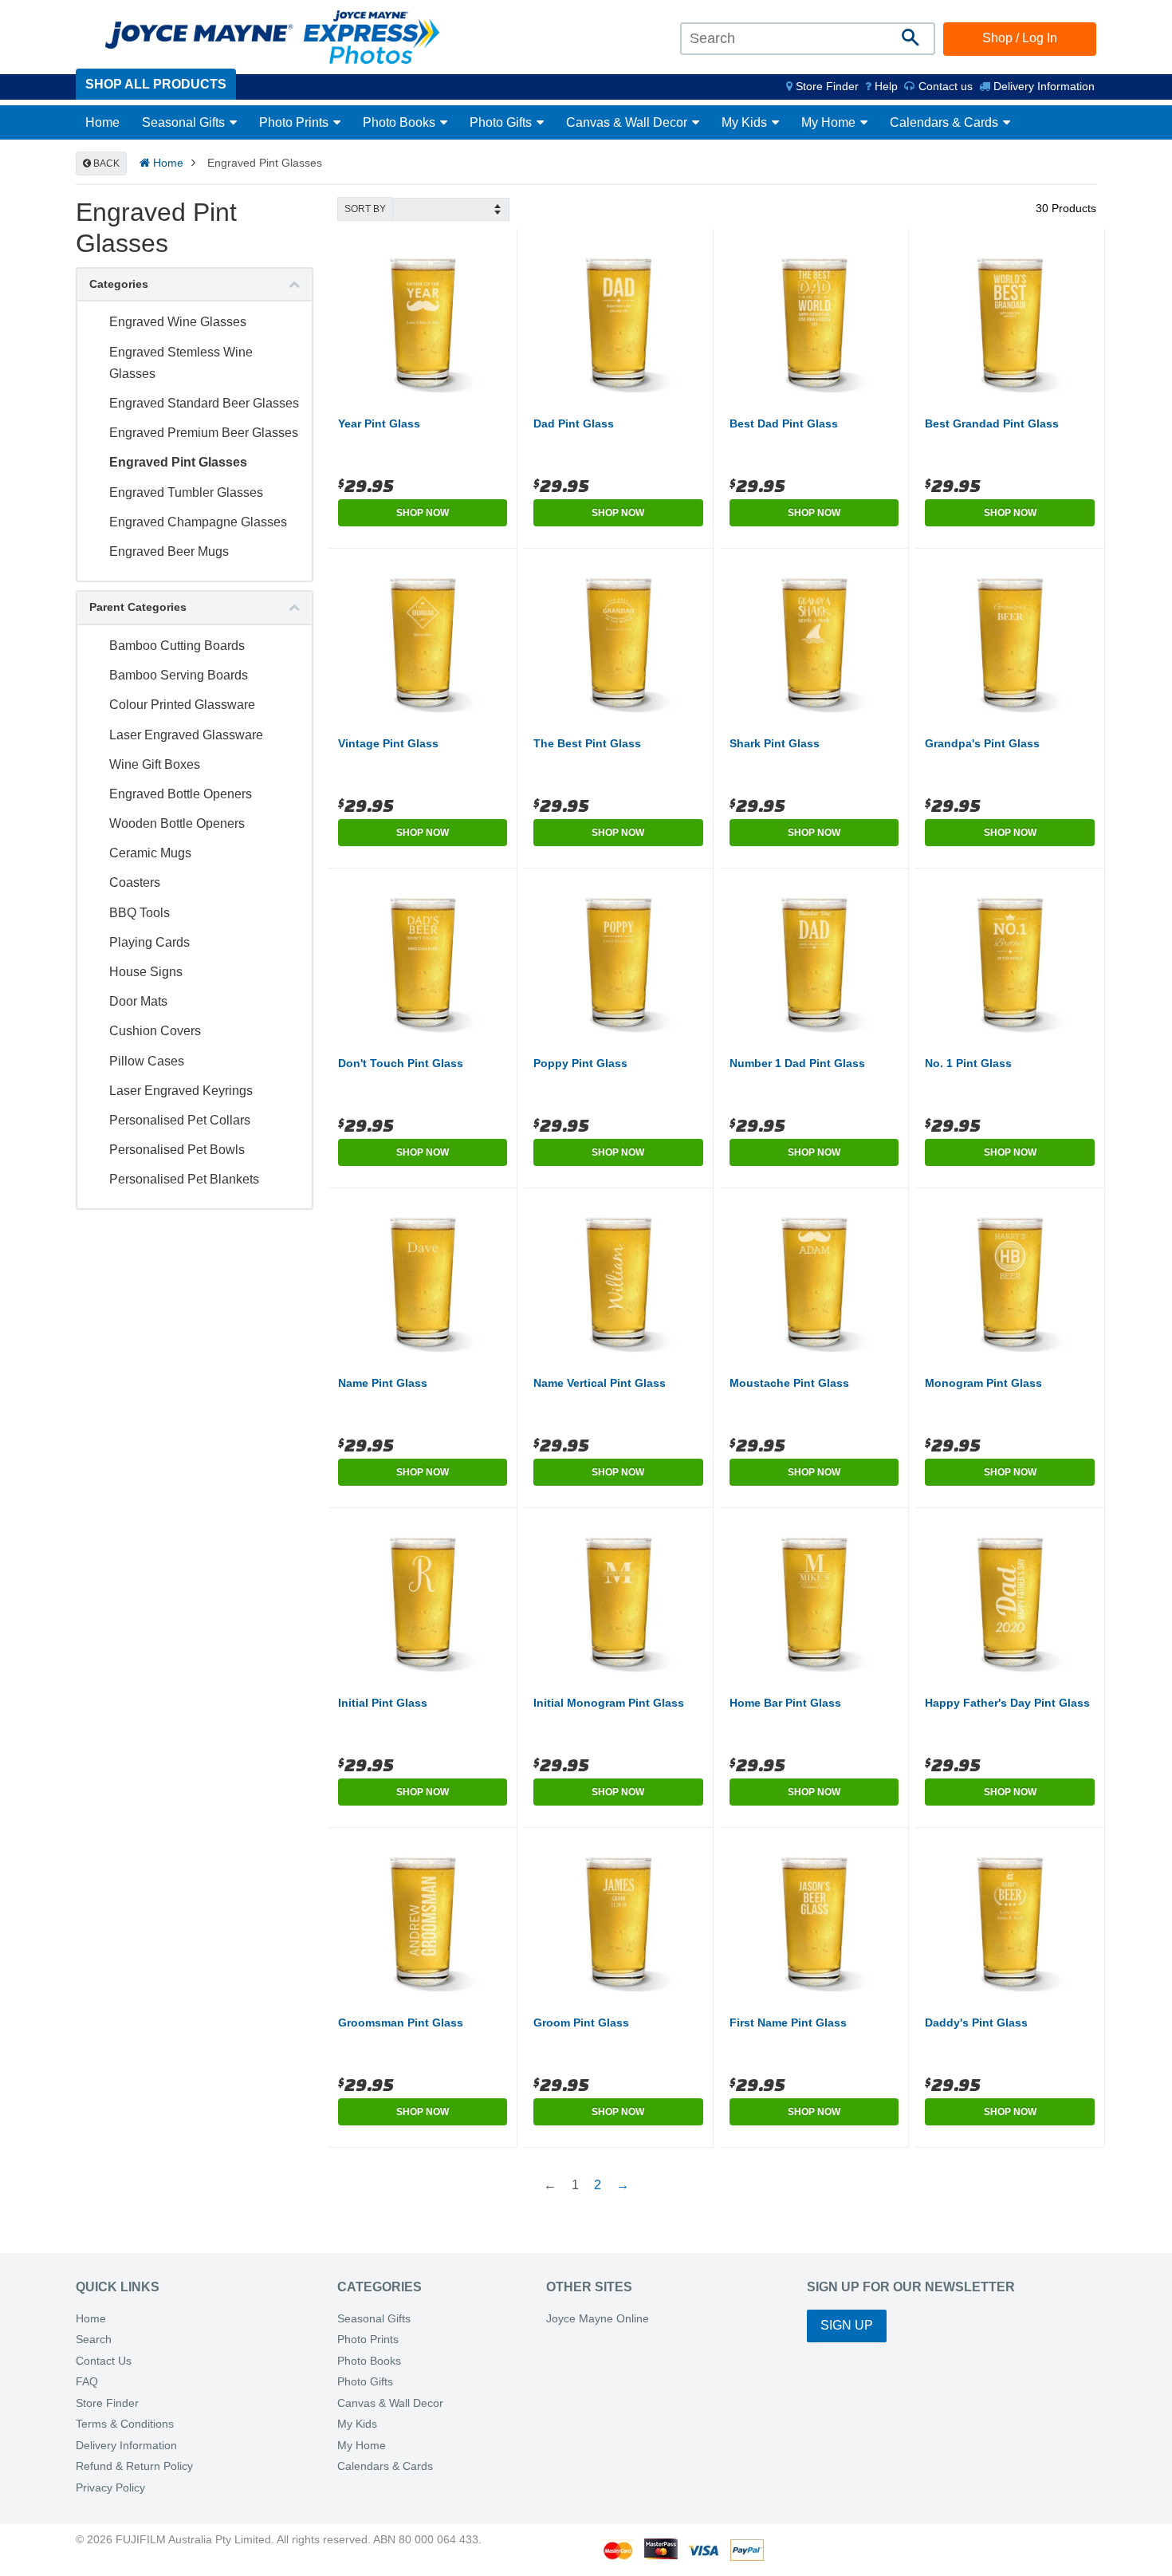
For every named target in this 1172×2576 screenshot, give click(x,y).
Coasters (135, 882)
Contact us (944, 86)
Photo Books (401, 122)
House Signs (146, 972)
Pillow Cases (147, 1061)
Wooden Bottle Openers (177, 823)
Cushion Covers (155, 1031)
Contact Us (104, 2361)
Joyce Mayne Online (598, 2319)
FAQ (87, 2382)
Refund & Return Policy (134, 2466)
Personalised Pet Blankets (184, 1179)
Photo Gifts (502, 122)
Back (105, 163)
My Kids (746, 122)
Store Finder (107, 2403)
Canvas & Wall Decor (628, 122)
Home (102, 122)
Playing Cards (149, 942)
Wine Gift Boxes (155, 764)
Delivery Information (1042, 86)
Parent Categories (138, 607)
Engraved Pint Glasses (178, 462)
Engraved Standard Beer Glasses (204, 403)
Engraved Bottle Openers (181, 794)
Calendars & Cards (946, 122)
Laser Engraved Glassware (186, 735)
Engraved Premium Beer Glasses (204, 433)
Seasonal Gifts (185, 122)
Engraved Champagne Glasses (198, 522)
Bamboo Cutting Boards (177, 646)
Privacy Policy (110, 2488)
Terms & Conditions (125, 2424)
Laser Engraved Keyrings (181, 1091)
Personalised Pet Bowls (177, 1150)
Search (94, 2340)
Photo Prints (295, 122)
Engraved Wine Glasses (178, 322)
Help (885, 86)
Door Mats (138, 1001)
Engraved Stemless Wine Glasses (181, 363)
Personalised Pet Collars (180, 1120)
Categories (119, 284)
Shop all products (156, 84)
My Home (830, 122)
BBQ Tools (140, 913)
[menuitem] (822, 86)
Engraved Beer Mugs (169, 551)
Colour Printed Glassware (182, 705)
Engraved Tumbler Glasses (186, 492)
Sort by (365, 209)
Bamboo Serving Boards (179, 675)
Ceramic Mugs (150, 853)
